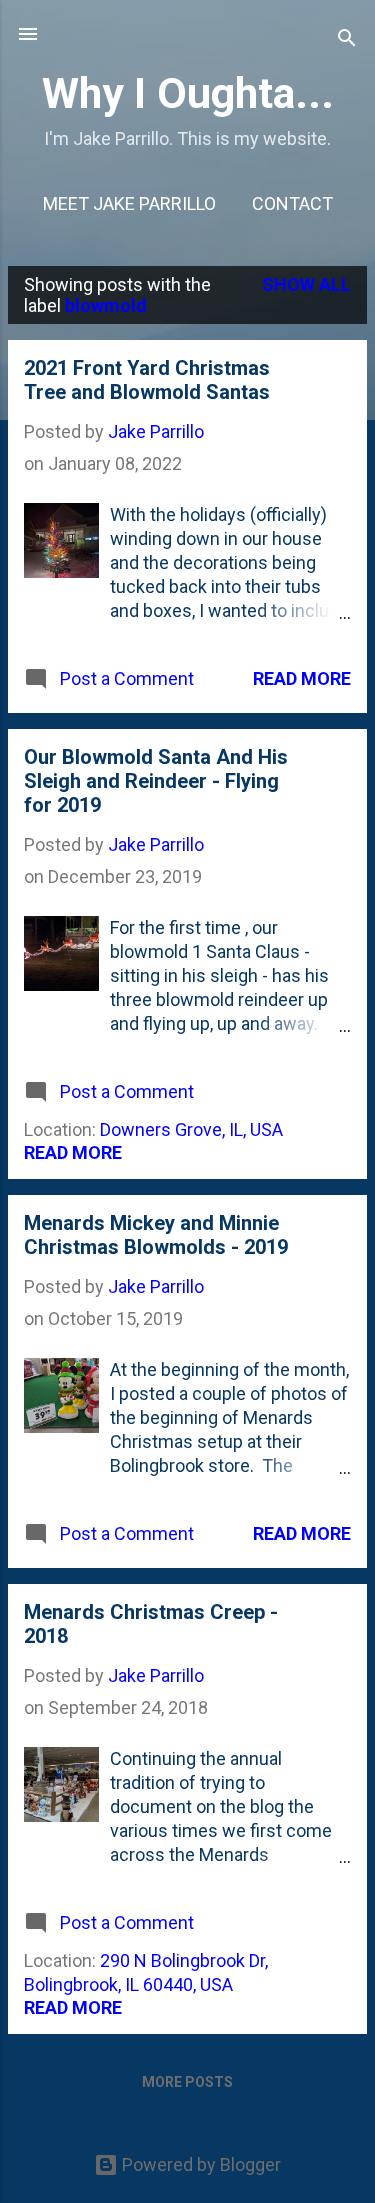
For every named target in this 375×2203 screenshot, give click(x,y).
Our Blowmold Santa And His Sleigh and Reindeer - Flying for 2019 (156, 781)
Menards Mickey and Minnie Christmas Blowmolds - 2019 (156, 1235)
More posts (187, 2082)
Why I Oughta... (188, 93)
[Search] (347, 40)
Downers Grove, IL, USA (191, 1129)
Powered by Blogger (199, 2164)
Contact (292, 203)
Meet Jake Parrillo (129, 203)
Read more (302, 678)
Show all (306, 284)
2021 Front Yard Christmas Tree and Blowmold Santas (147, 380)
